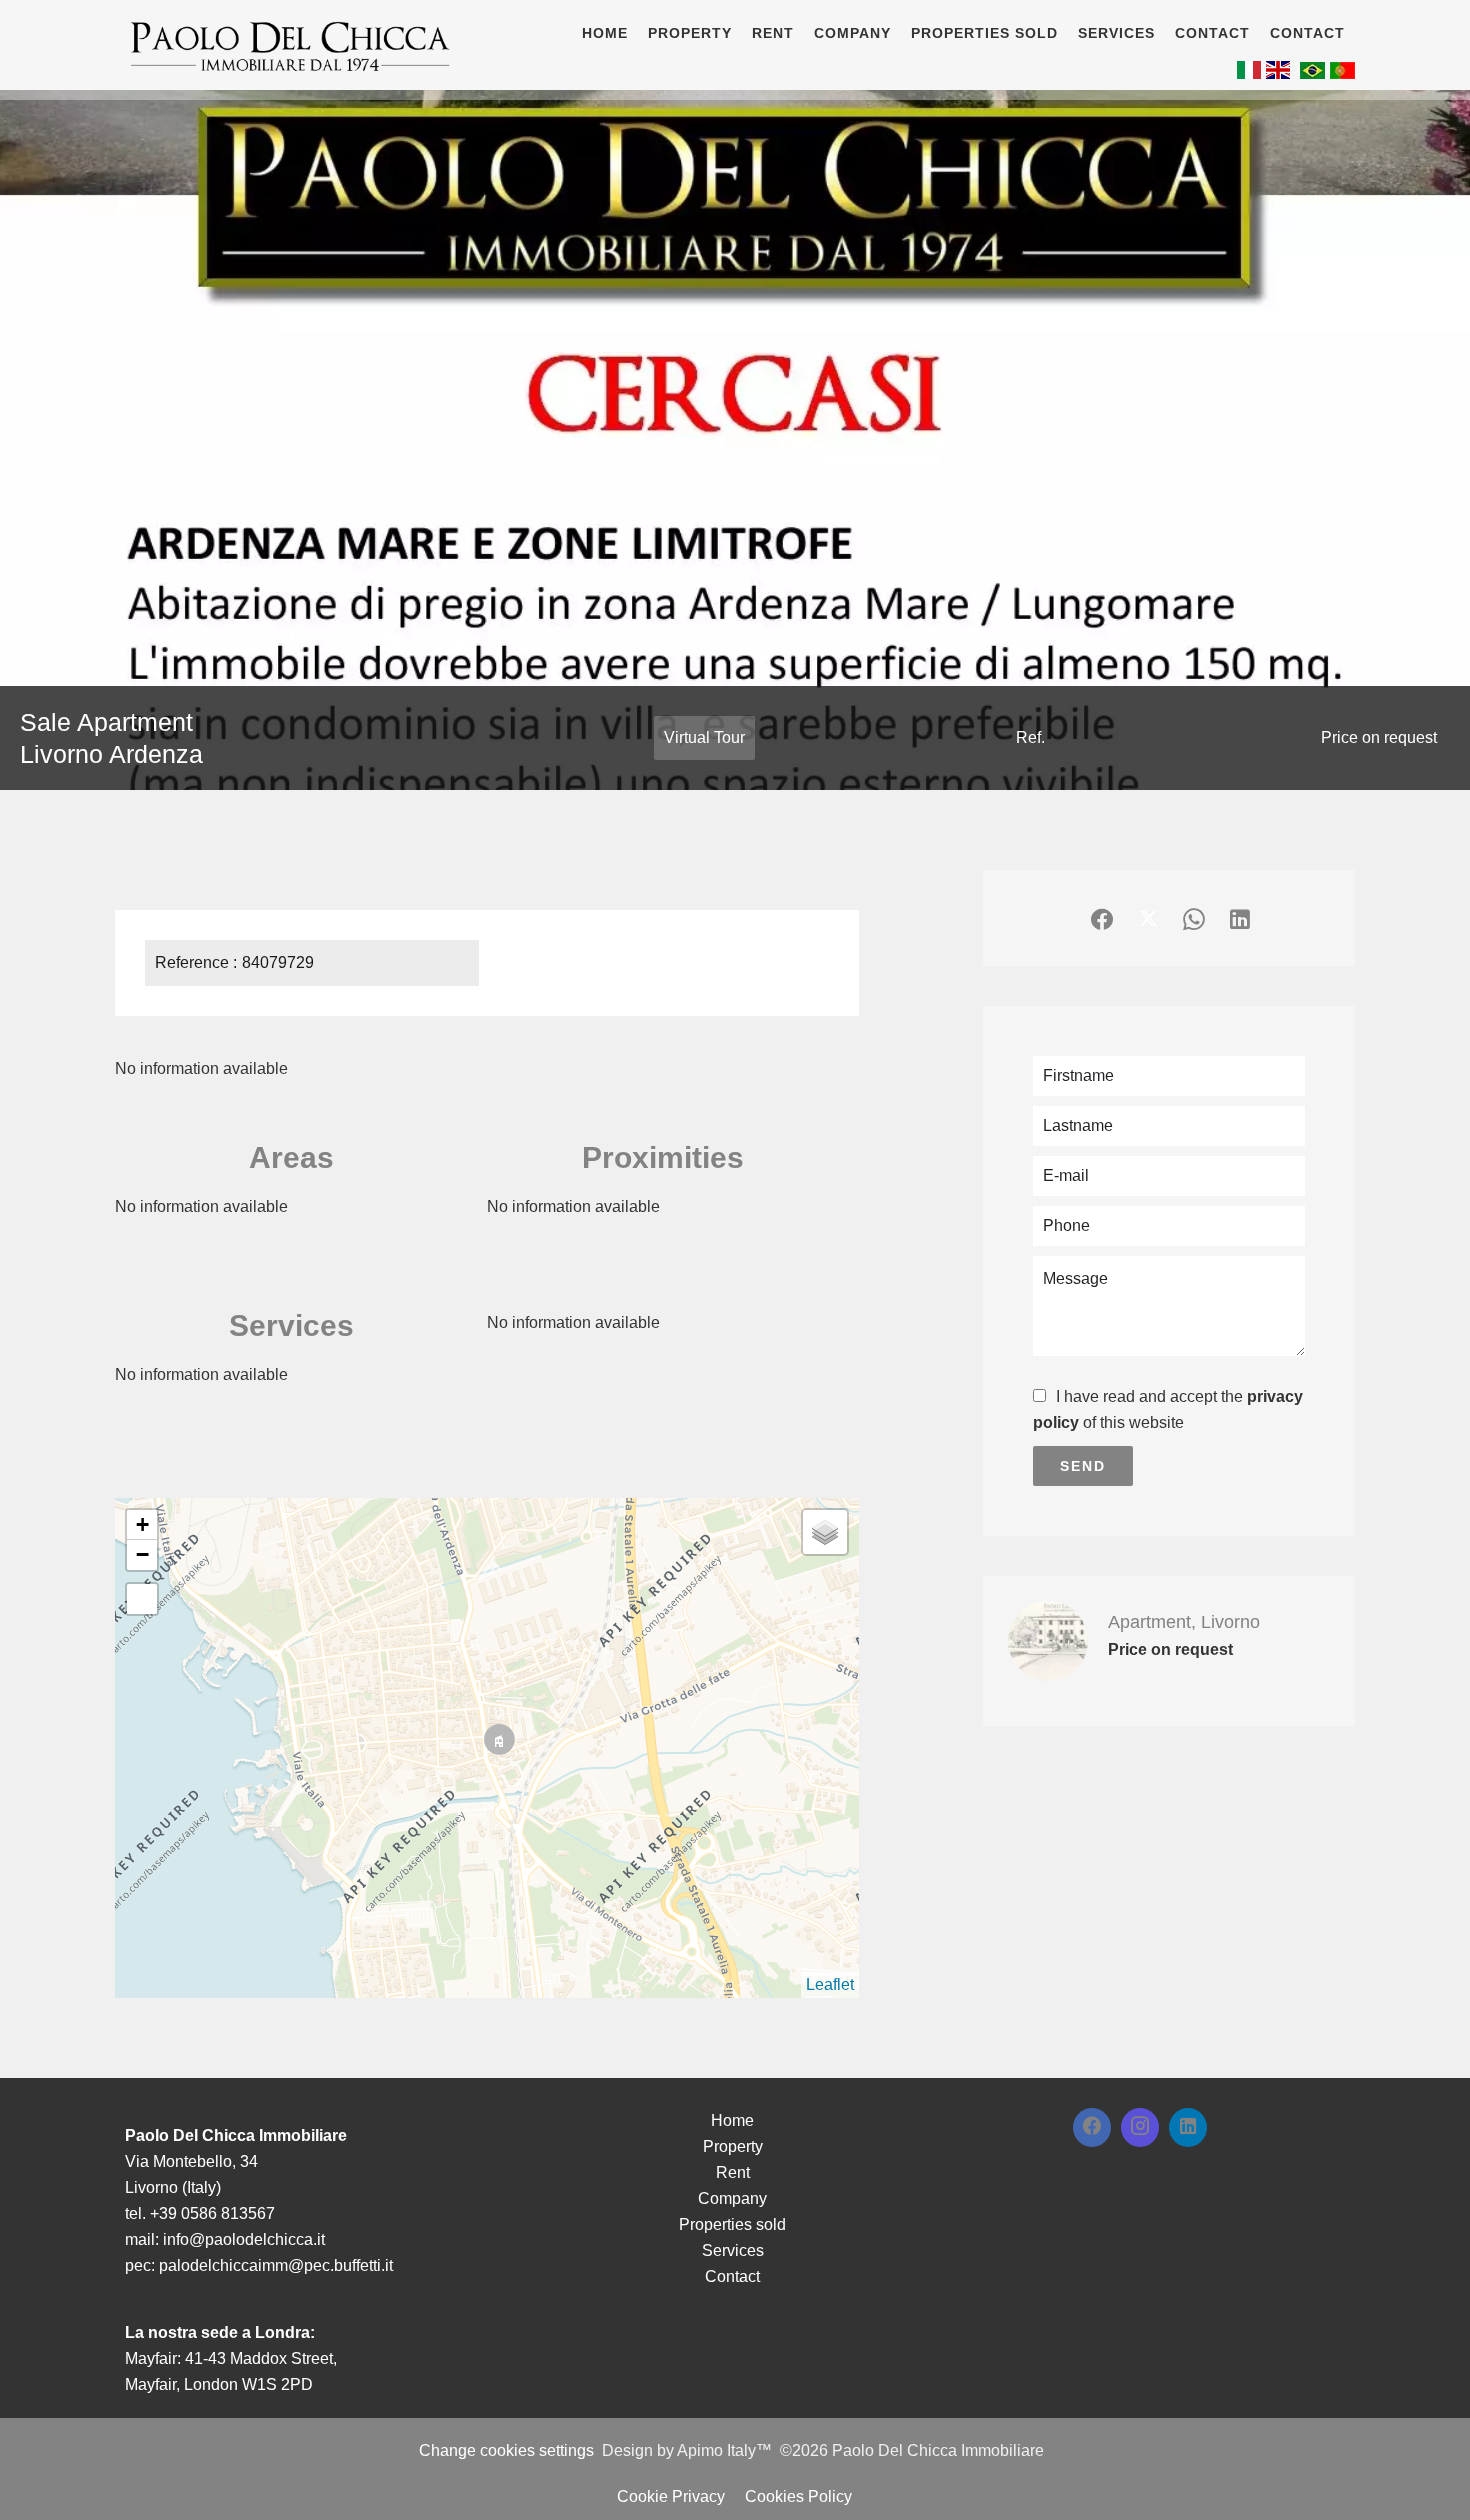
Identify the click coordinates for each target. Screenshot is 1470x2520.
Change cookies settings (506, 2450)
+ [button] (142, 1524)
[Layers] (825, 1532)
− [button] (142, 1554)
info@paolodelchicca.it (244, 2239)
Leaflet (830, 1984)
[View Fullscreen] (142, 1599)
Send (1083, 1466)
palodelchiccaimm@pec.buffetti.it (276, 2265)
